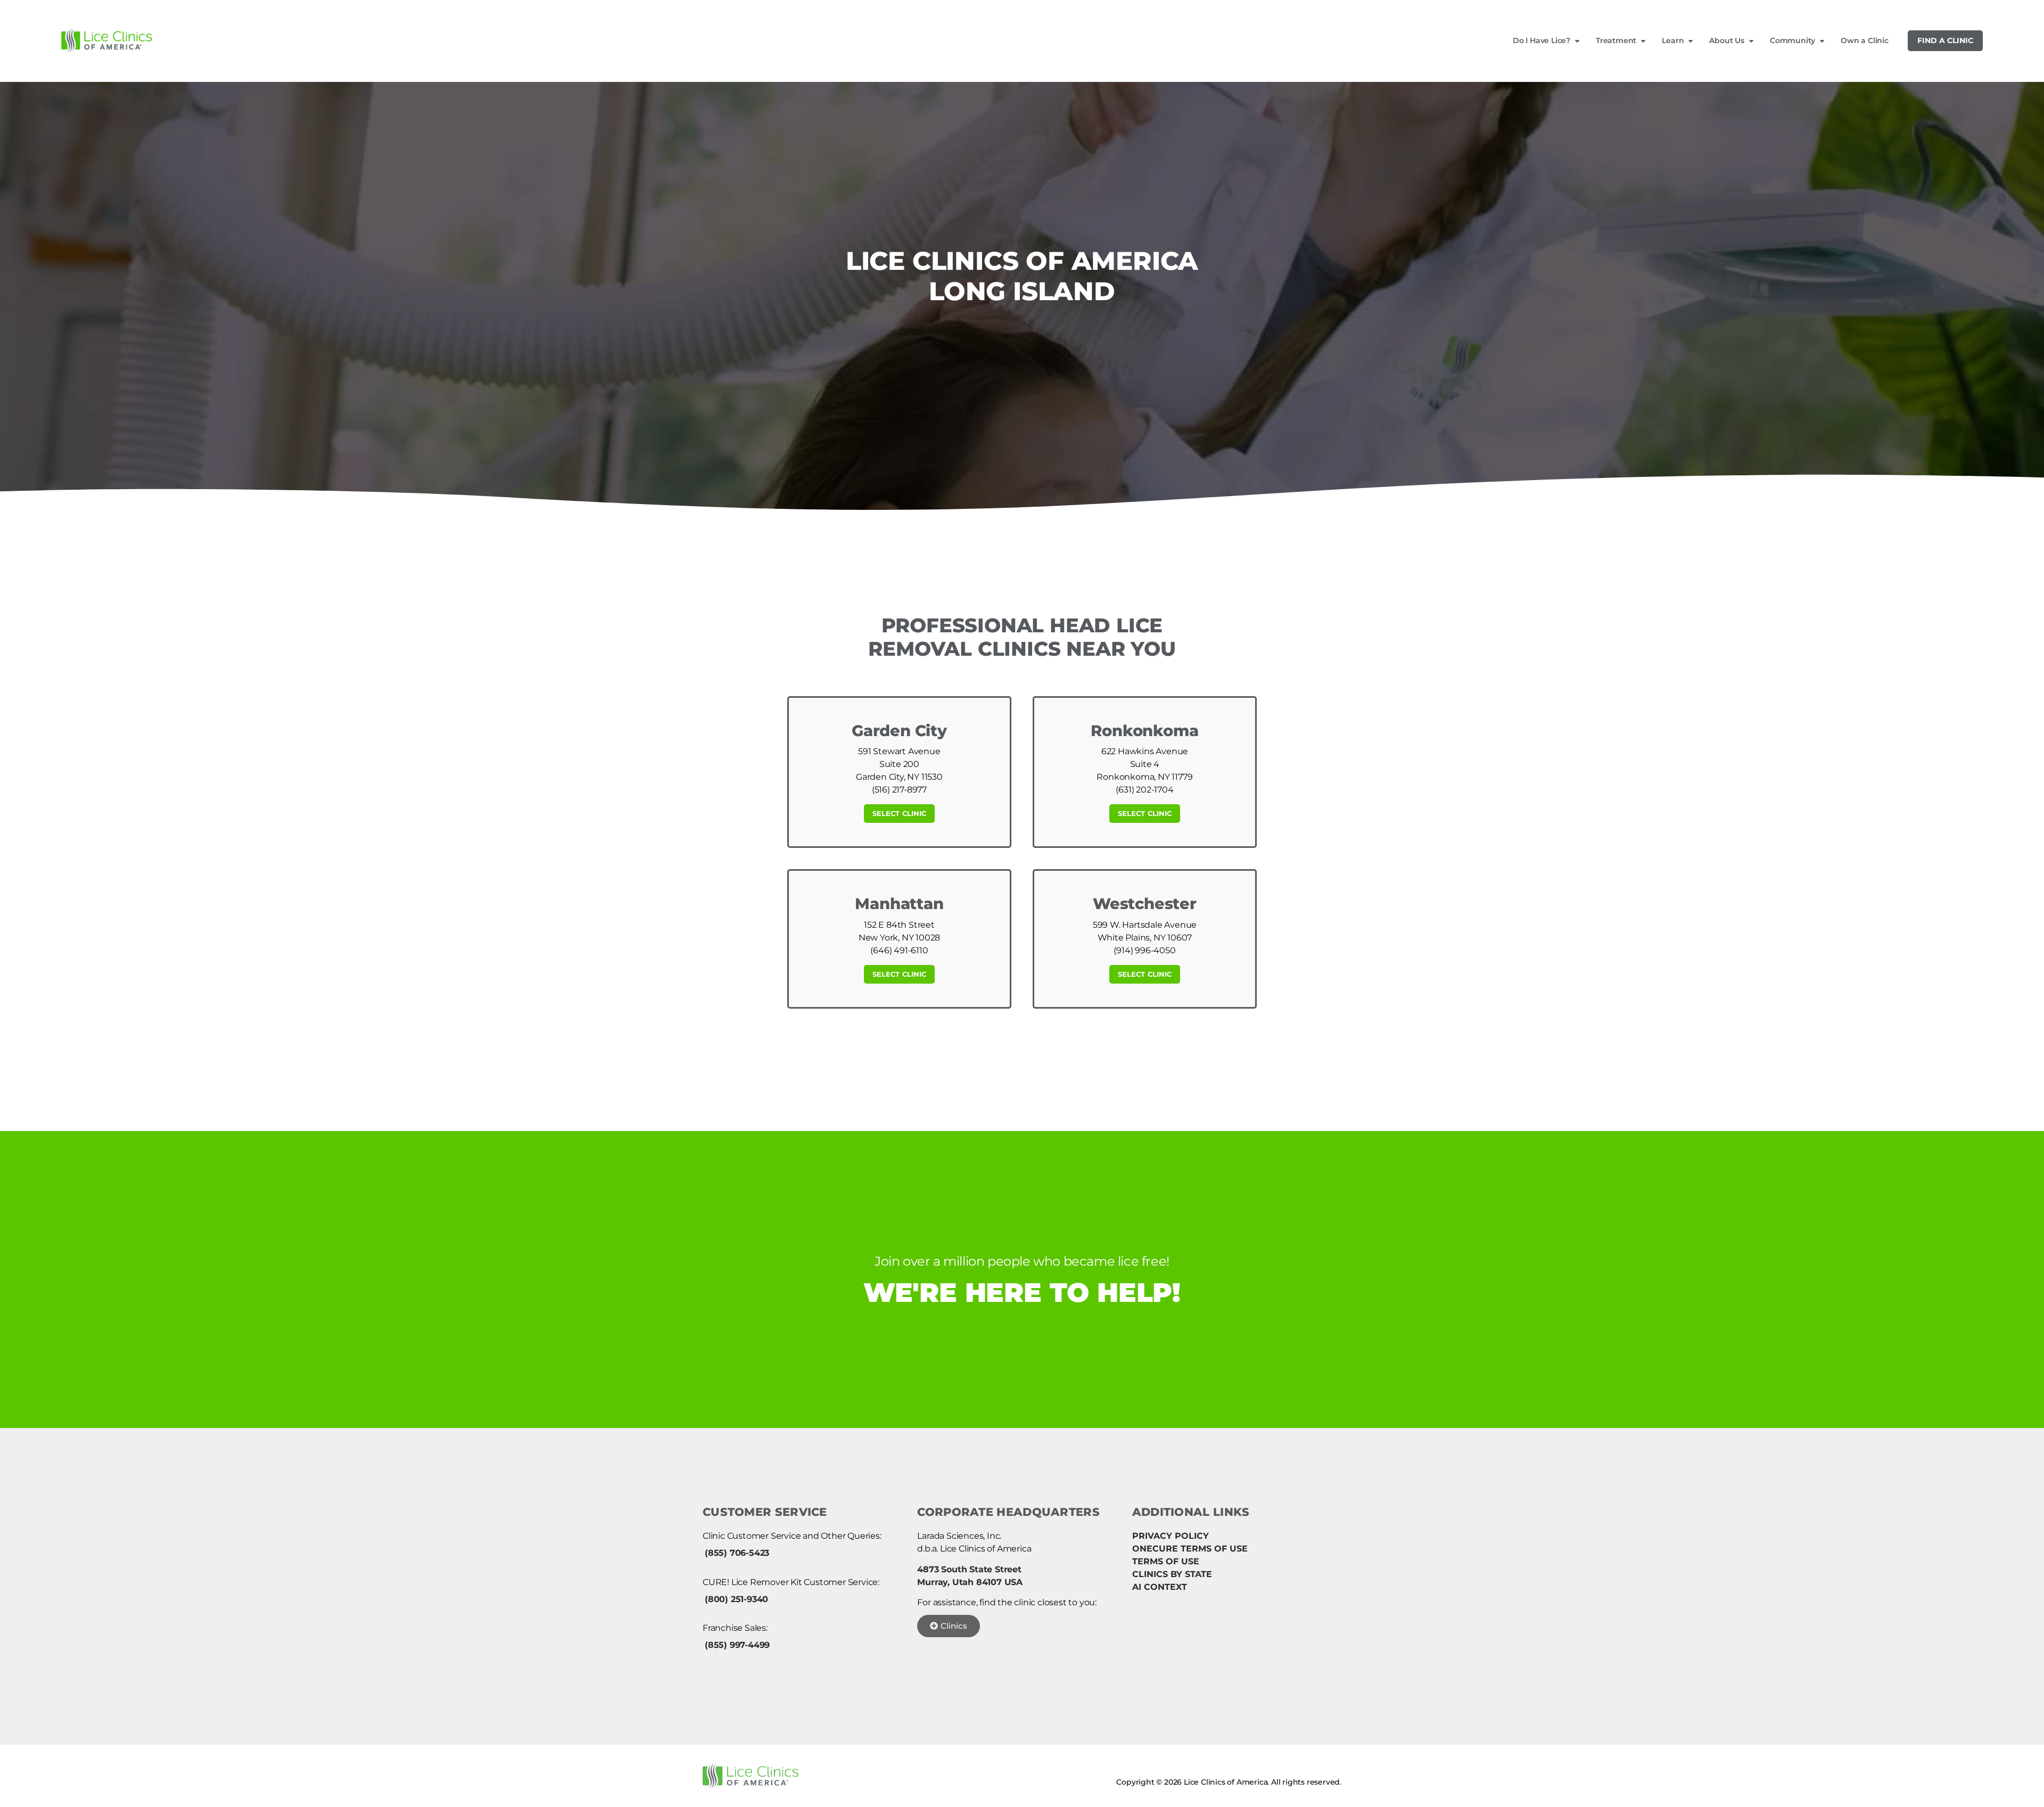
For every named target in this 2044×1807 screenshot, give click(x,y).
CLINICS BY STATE (1172, 1574)
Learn (1673, 40)
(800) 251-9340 (736, 1599)
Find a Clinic (1945, 40)
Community (1792, 40)
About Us (1726, 40)
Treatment (1616, 40)
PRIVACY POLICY (1171, 1536)
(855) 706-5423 (737, 1553)
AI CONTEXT (1160, 1587)
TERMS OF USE (1166, 1561)
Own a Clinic (1865, 40)
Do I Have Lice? (1542, 40)
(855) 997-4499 (737, 1645)
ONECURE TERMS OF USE (1190, 1549)
